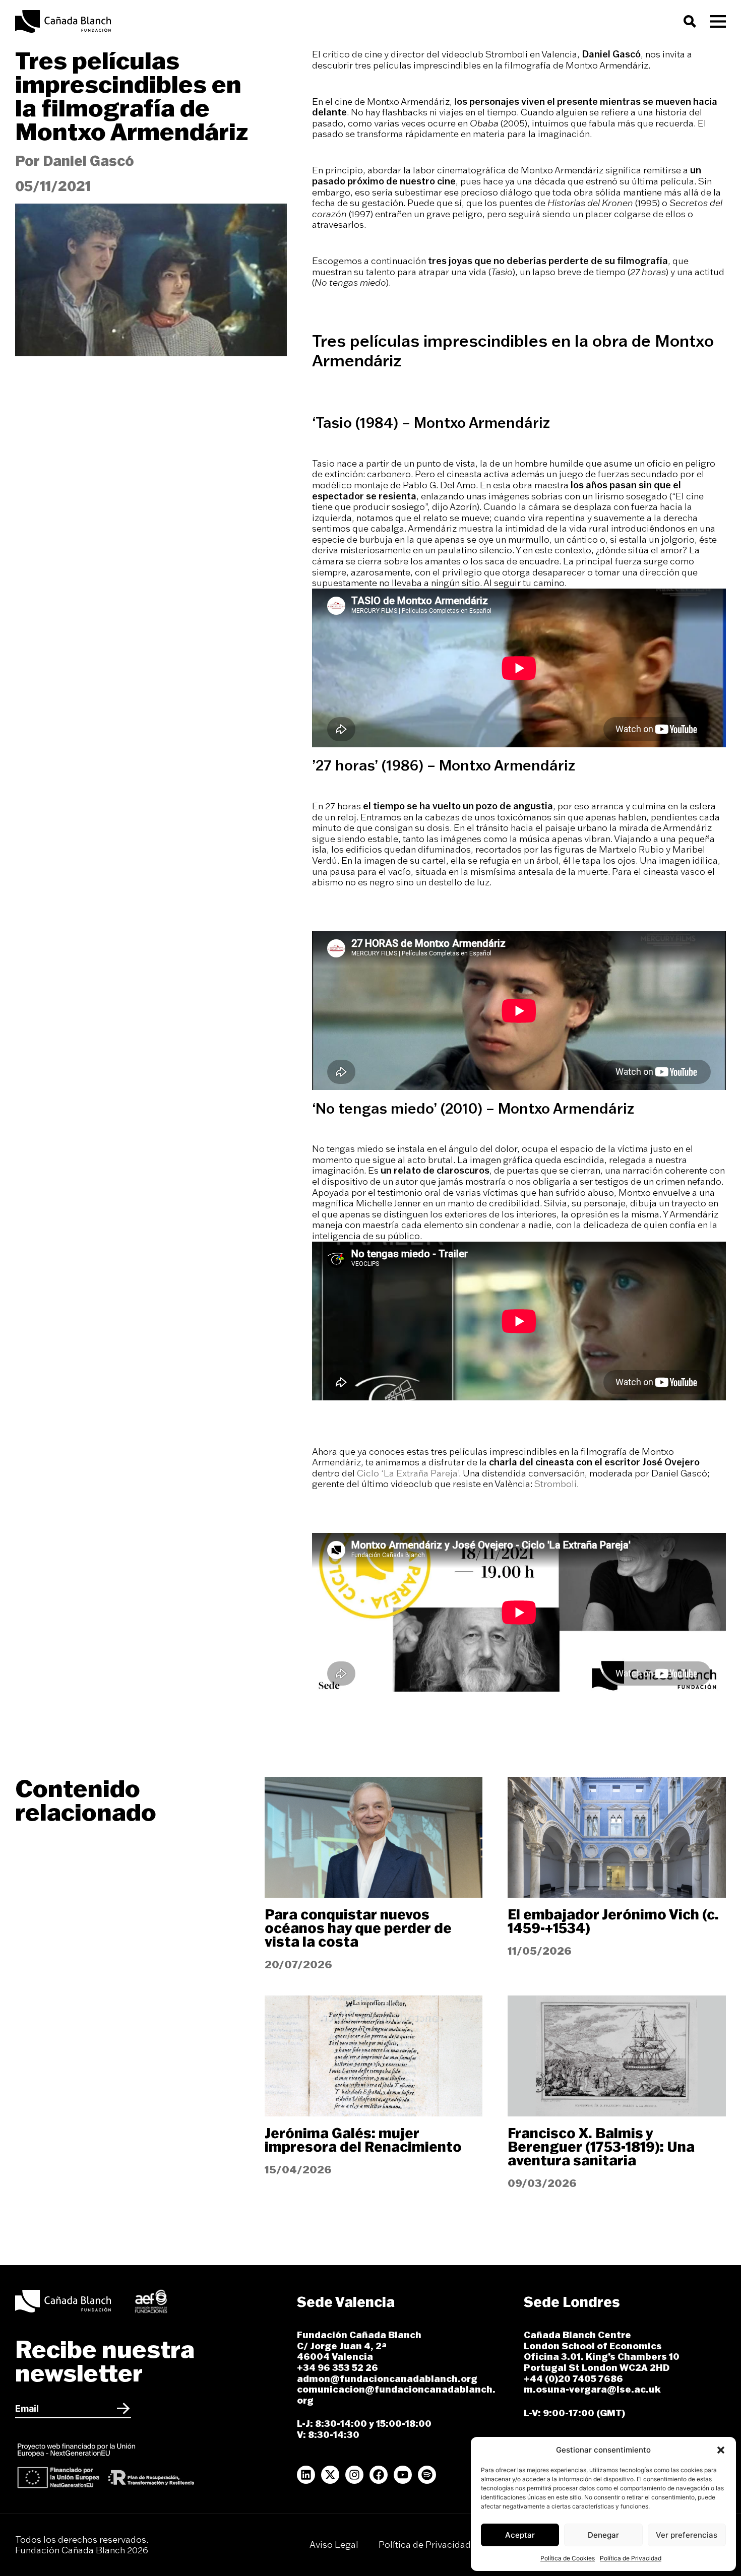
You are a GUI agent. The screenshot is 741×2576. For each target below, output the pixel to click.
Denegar (603, 2535)
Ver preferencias (687, 2535)
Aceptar (520, 2535)
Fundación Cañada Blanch (359, 2335)
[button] (721, 2450)
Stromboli (555, 1484)
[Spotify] (427, 2475)
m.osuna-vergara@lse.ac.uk (592, 2389)
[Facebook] (379, 2475)
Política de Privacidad (631, 2558)
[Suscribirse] (124, 2409)
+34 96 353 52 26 (337, 2368)
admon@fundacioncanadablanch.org (387, 2379)
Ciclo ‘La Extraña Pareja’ (408, 1473)
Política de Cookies (568, 2558)
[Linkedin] (306, 2475)
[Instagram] (354, 2475)
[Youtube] (403, 2475)
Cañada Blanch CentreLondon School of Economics (593, 2340)
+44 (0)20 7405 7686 (574, 2379)
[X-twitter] (330, 2475)
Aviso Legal (334, 2545)
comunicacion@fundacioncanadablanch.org (396, 2395)
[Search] (692, 21)
